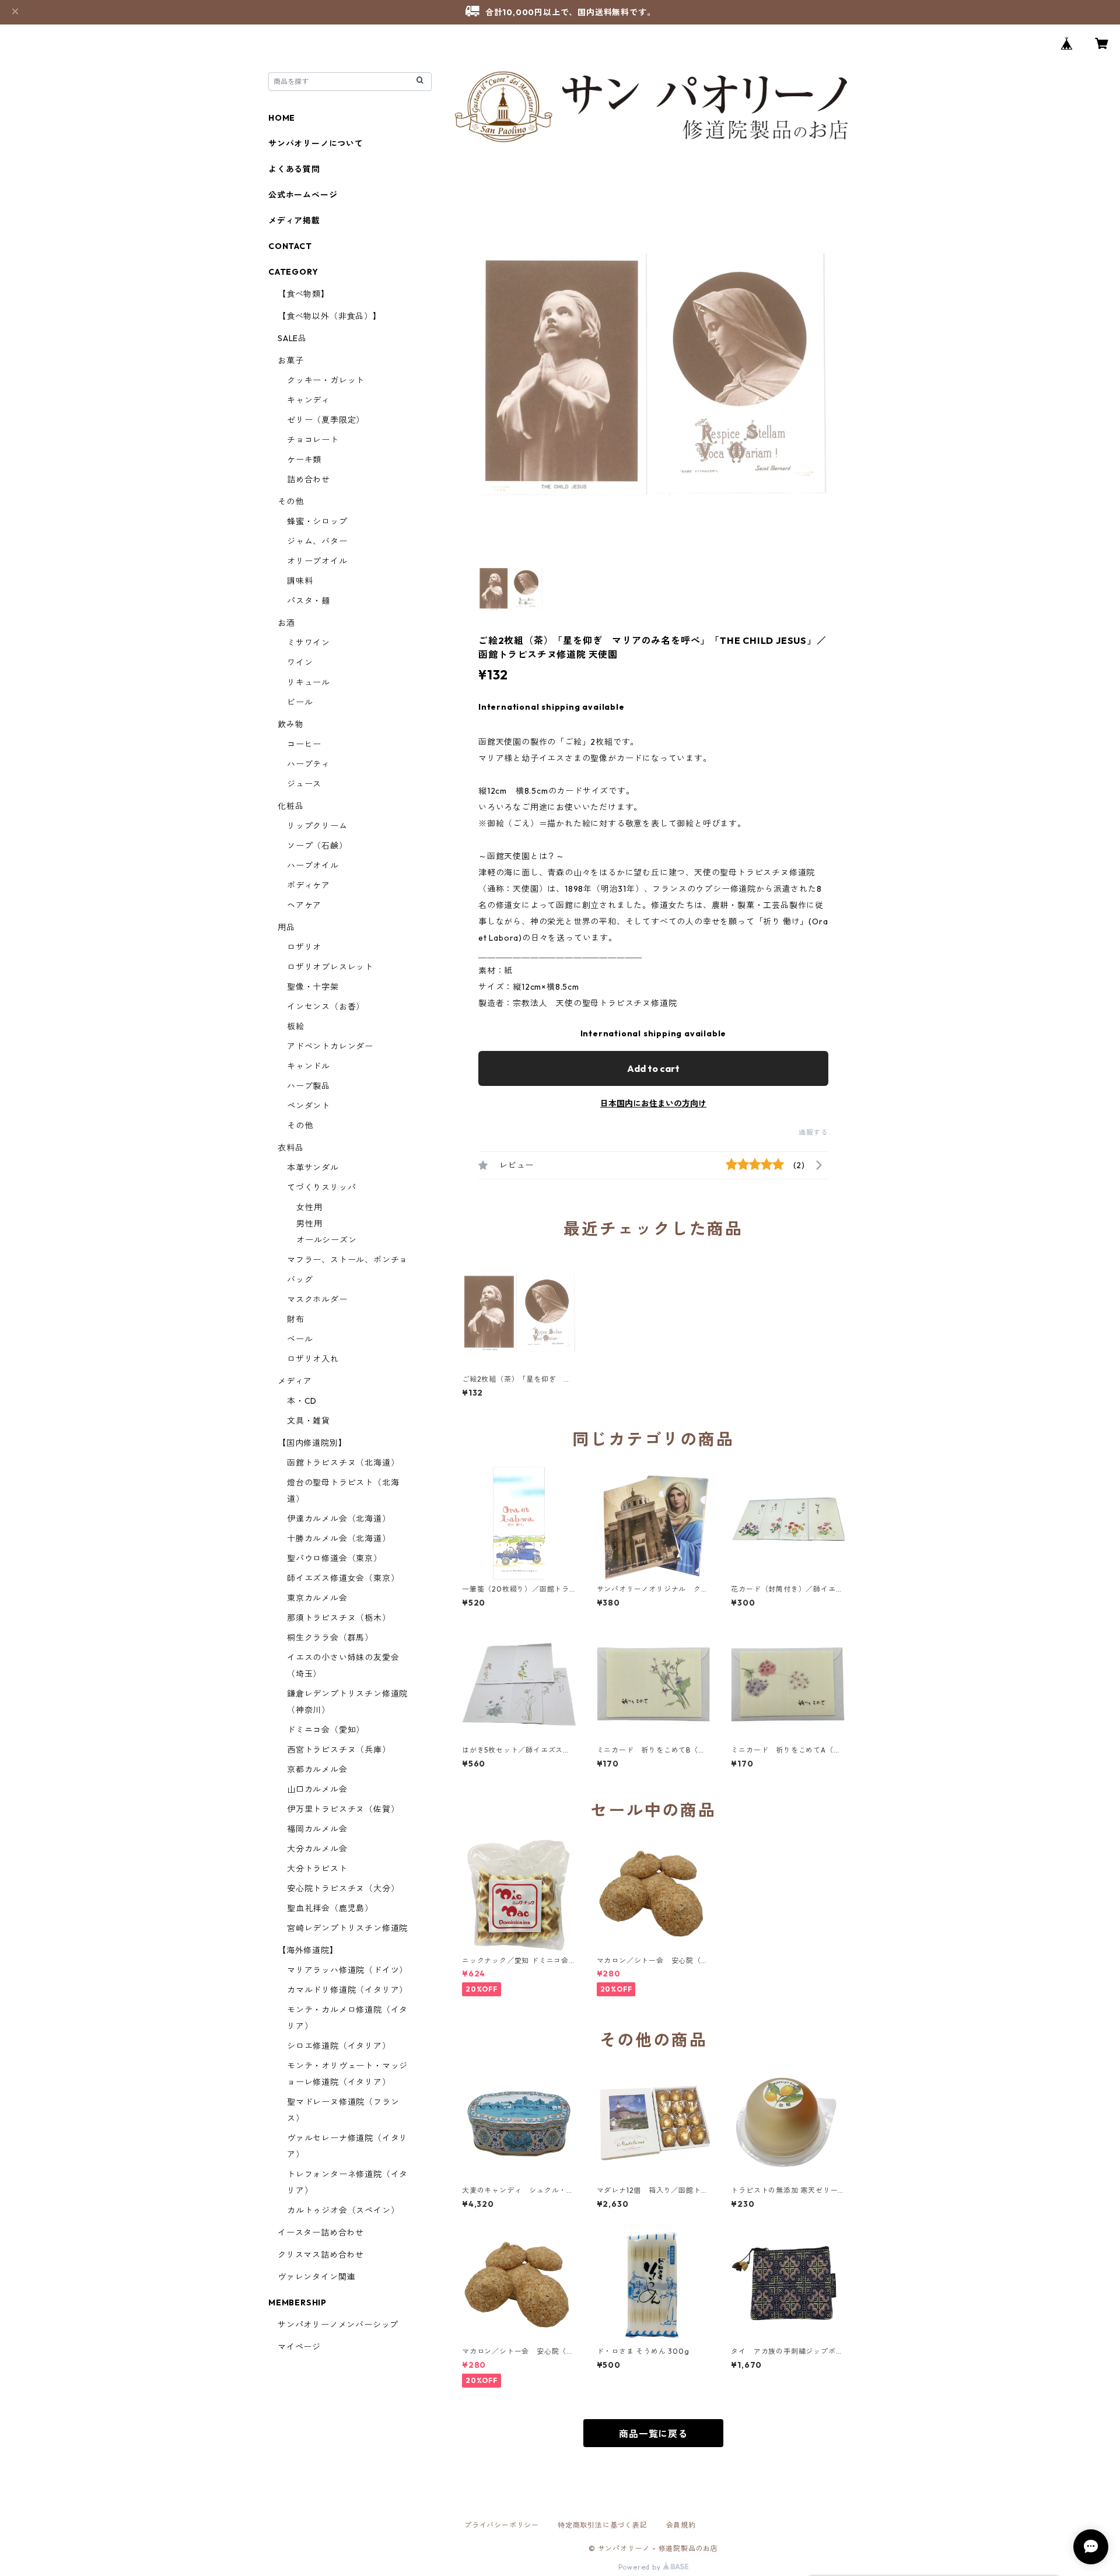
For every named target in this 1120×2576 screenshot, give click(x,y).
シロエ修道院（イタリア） (339, 2046)
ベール (300, 1339)
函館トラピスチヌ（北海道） (343, 1463)
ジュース (304, 784)
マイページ (299, 2347)
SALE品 (292, 338)
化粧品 (290, 806)
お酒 (286, 623)
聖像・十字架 (313, 987)
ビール (300, 702)
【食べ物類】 (304, 294)
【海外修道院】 (308, 1950)
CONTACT (290, 246)
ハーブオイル (313, 865)
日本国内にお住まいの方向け (653, 1103)
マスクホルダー (317, 1299)
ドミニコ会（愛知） (326, 1730)
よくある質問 (294, 169)
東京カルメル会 (317, 1598)
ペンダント (309, 1106)
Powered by (641, 2567)
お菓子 (290, 360)
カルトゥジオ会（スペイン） (343, 2210)
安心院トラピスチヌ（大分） (343, 1888)
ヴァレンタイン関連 (316, 2277)
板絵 (296, 1026)
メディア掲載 (294, 220)
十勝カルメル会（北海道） (339, 1538)
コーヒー (304, 744)
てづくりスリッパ (321, 1187)
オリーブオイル (317, 561)
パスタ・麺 (309, 601)
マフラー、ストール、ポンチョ (347, 1260)
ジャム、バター (317, 541)
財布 (296, 1319)
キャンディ (309, 400)
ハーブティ (309, 764)
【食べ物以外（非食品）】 (330, 316)
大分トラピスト (317, 1869)
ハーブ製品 (309, 1086)
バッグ (300, 1280)
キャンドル (309, 1066)
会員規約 (681, 2525)
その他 (290, 502)
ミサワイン (309, 643)
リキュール (309, 682)
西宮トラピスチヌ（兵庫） (339, 1750)
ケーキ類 (304, 460)
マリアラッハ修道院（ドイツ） (347, 1970)
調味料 (300, 581)
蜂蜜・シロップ (317, 521)
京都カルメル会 (317, 1769)
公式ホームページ (303, 195)
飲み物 (290, 724)
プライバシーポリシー (502, 2525)
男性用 (309, 1224)
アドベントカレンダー (330, 1046)
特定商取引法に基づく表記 (603, 2525)
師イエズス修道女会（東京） (343, 1578)
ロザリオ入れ (313, 1359)
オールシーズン (327, 1240)
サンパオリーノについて (316, 143)
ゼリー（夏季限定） (326, 420)
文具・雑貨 (309, 1421)
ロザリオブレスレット (330, 967)
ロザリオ (304, 947)
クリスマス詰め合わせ (321, 2255)
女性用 (309, 1207)
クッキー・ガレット (326, 380)
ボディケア (309, 885)
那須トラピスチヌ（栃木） (339, 1618)
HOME (282, 118)
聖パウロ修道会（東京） (335, 1558)
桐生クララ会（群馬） (330, 1638)
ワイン (300, 663)
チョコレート (313, 440)
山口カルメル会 (317, 1789)
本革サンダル (313, 1168)
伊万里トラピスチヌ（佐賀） (343, 1809)
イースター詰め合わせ (321, 2232)
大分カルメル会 (317, 1849)
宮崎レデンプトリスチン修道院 (347, 1928)
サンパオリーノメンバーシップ (338, 2325)
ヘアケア (304, 905)
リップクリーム (317, 826)
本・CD (302, 1401)
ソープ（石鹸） (317, 846)
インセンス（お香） (326, 1007)
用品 (286, 927)
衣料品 (290, 1148)
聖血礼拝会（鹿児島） (330, 1908)
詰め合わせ (309, 479)
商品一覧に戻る (653, 2434)
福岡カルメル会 (317, 1829)
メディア (295, 1381)
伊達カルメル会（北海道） (339, 1519)
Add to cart (653, 1068)
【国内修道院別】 (312, 1443)
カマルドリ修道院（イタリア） (347, 1990)
